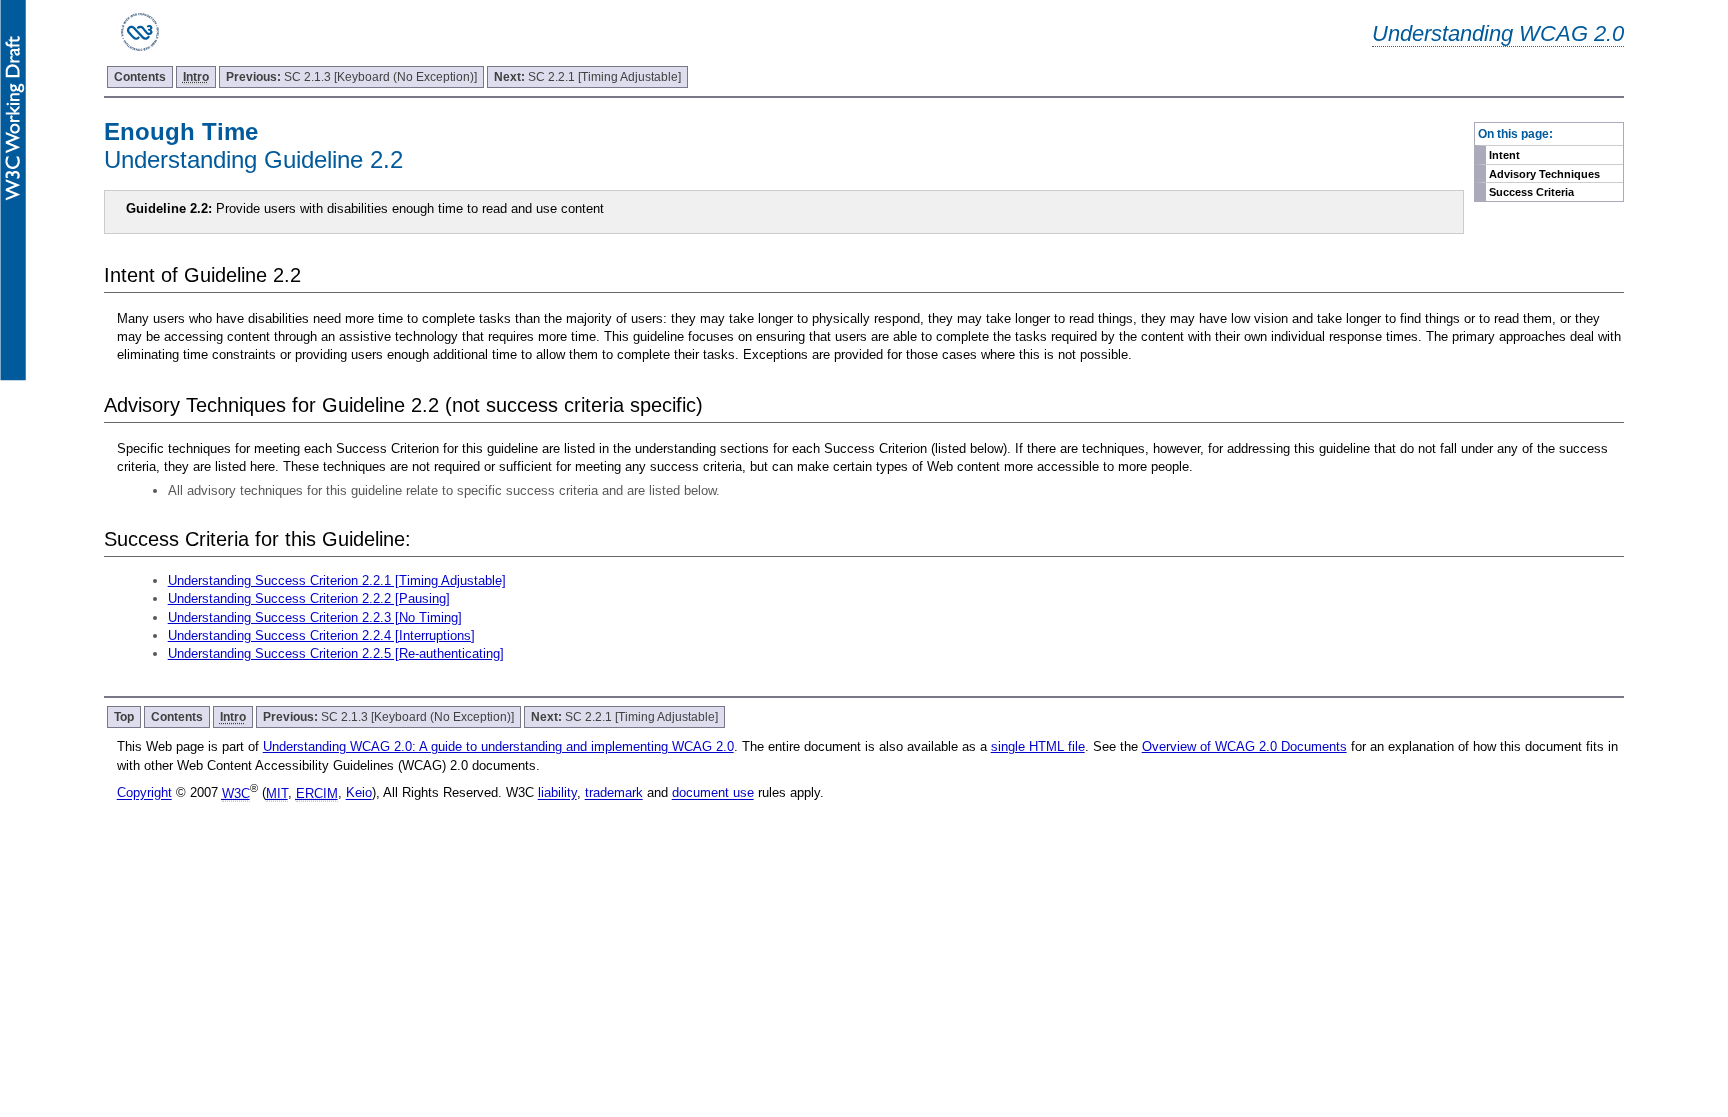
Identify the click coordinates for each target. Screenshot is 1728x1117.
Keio (359, 793)
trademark (614, 793)
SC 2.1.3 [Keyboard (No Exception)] (351, 77)
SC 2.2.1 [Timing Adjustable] (587, 77)
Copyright (144, 793)
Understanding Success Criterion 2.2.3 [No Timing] (315, 617)
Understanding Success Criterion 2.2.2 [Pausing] (309, 598)
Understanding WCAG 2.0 (1498, 33)
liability (557, 793)
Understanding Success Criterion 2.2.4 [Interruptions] (321, 635)
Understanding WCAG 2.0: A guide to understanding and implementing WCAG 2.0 (498, 746)
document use (713, 793)
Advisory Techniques (1544, 174)
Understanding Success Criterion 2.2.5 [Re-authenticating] (336, 653)
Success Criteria (1531, 192)
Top (124, 717)
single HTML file (1038, 746)
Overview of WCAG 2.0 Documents (1244, 746)
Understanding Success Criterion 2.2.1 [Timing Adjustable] (337, 580)
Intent (1504, 155)
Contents (140, 77)
